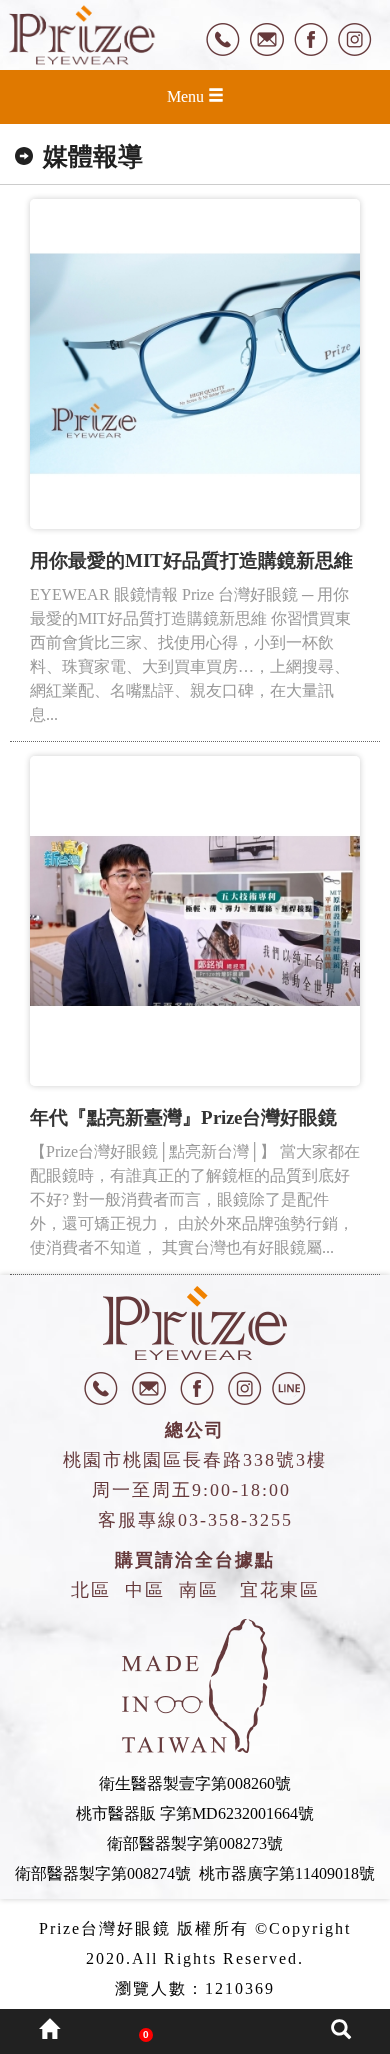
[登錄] (244, 2031)
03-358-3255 (235, 1520)
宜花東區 (280, 1590)
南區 (199, 1590)
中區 (145, 1590)
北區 (91, 1590)
